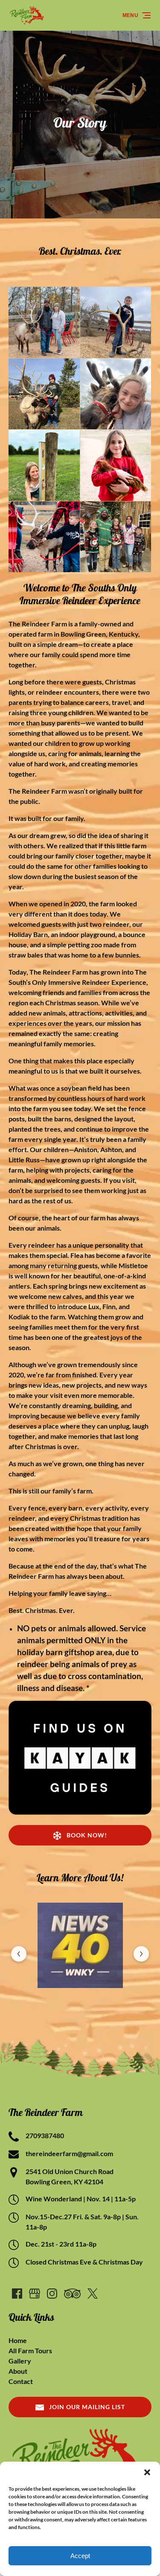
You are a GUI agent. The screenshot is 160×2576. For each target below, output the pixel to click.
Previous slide (19, 1954)
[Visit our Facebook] (17, 2294)
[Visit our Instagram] (52, 2294)
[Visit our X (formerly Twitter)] (93, 2294)
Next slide (141, 1954)
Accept (80, 2556)
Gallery (20, 2361)
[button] (147, 2472)
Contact (21, 2381)
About (18, 2371)
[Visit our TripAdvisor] (72, 2294)
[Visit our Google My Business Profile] (35, 2294)
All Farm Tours (30, 2350)
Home (18, 2340)
